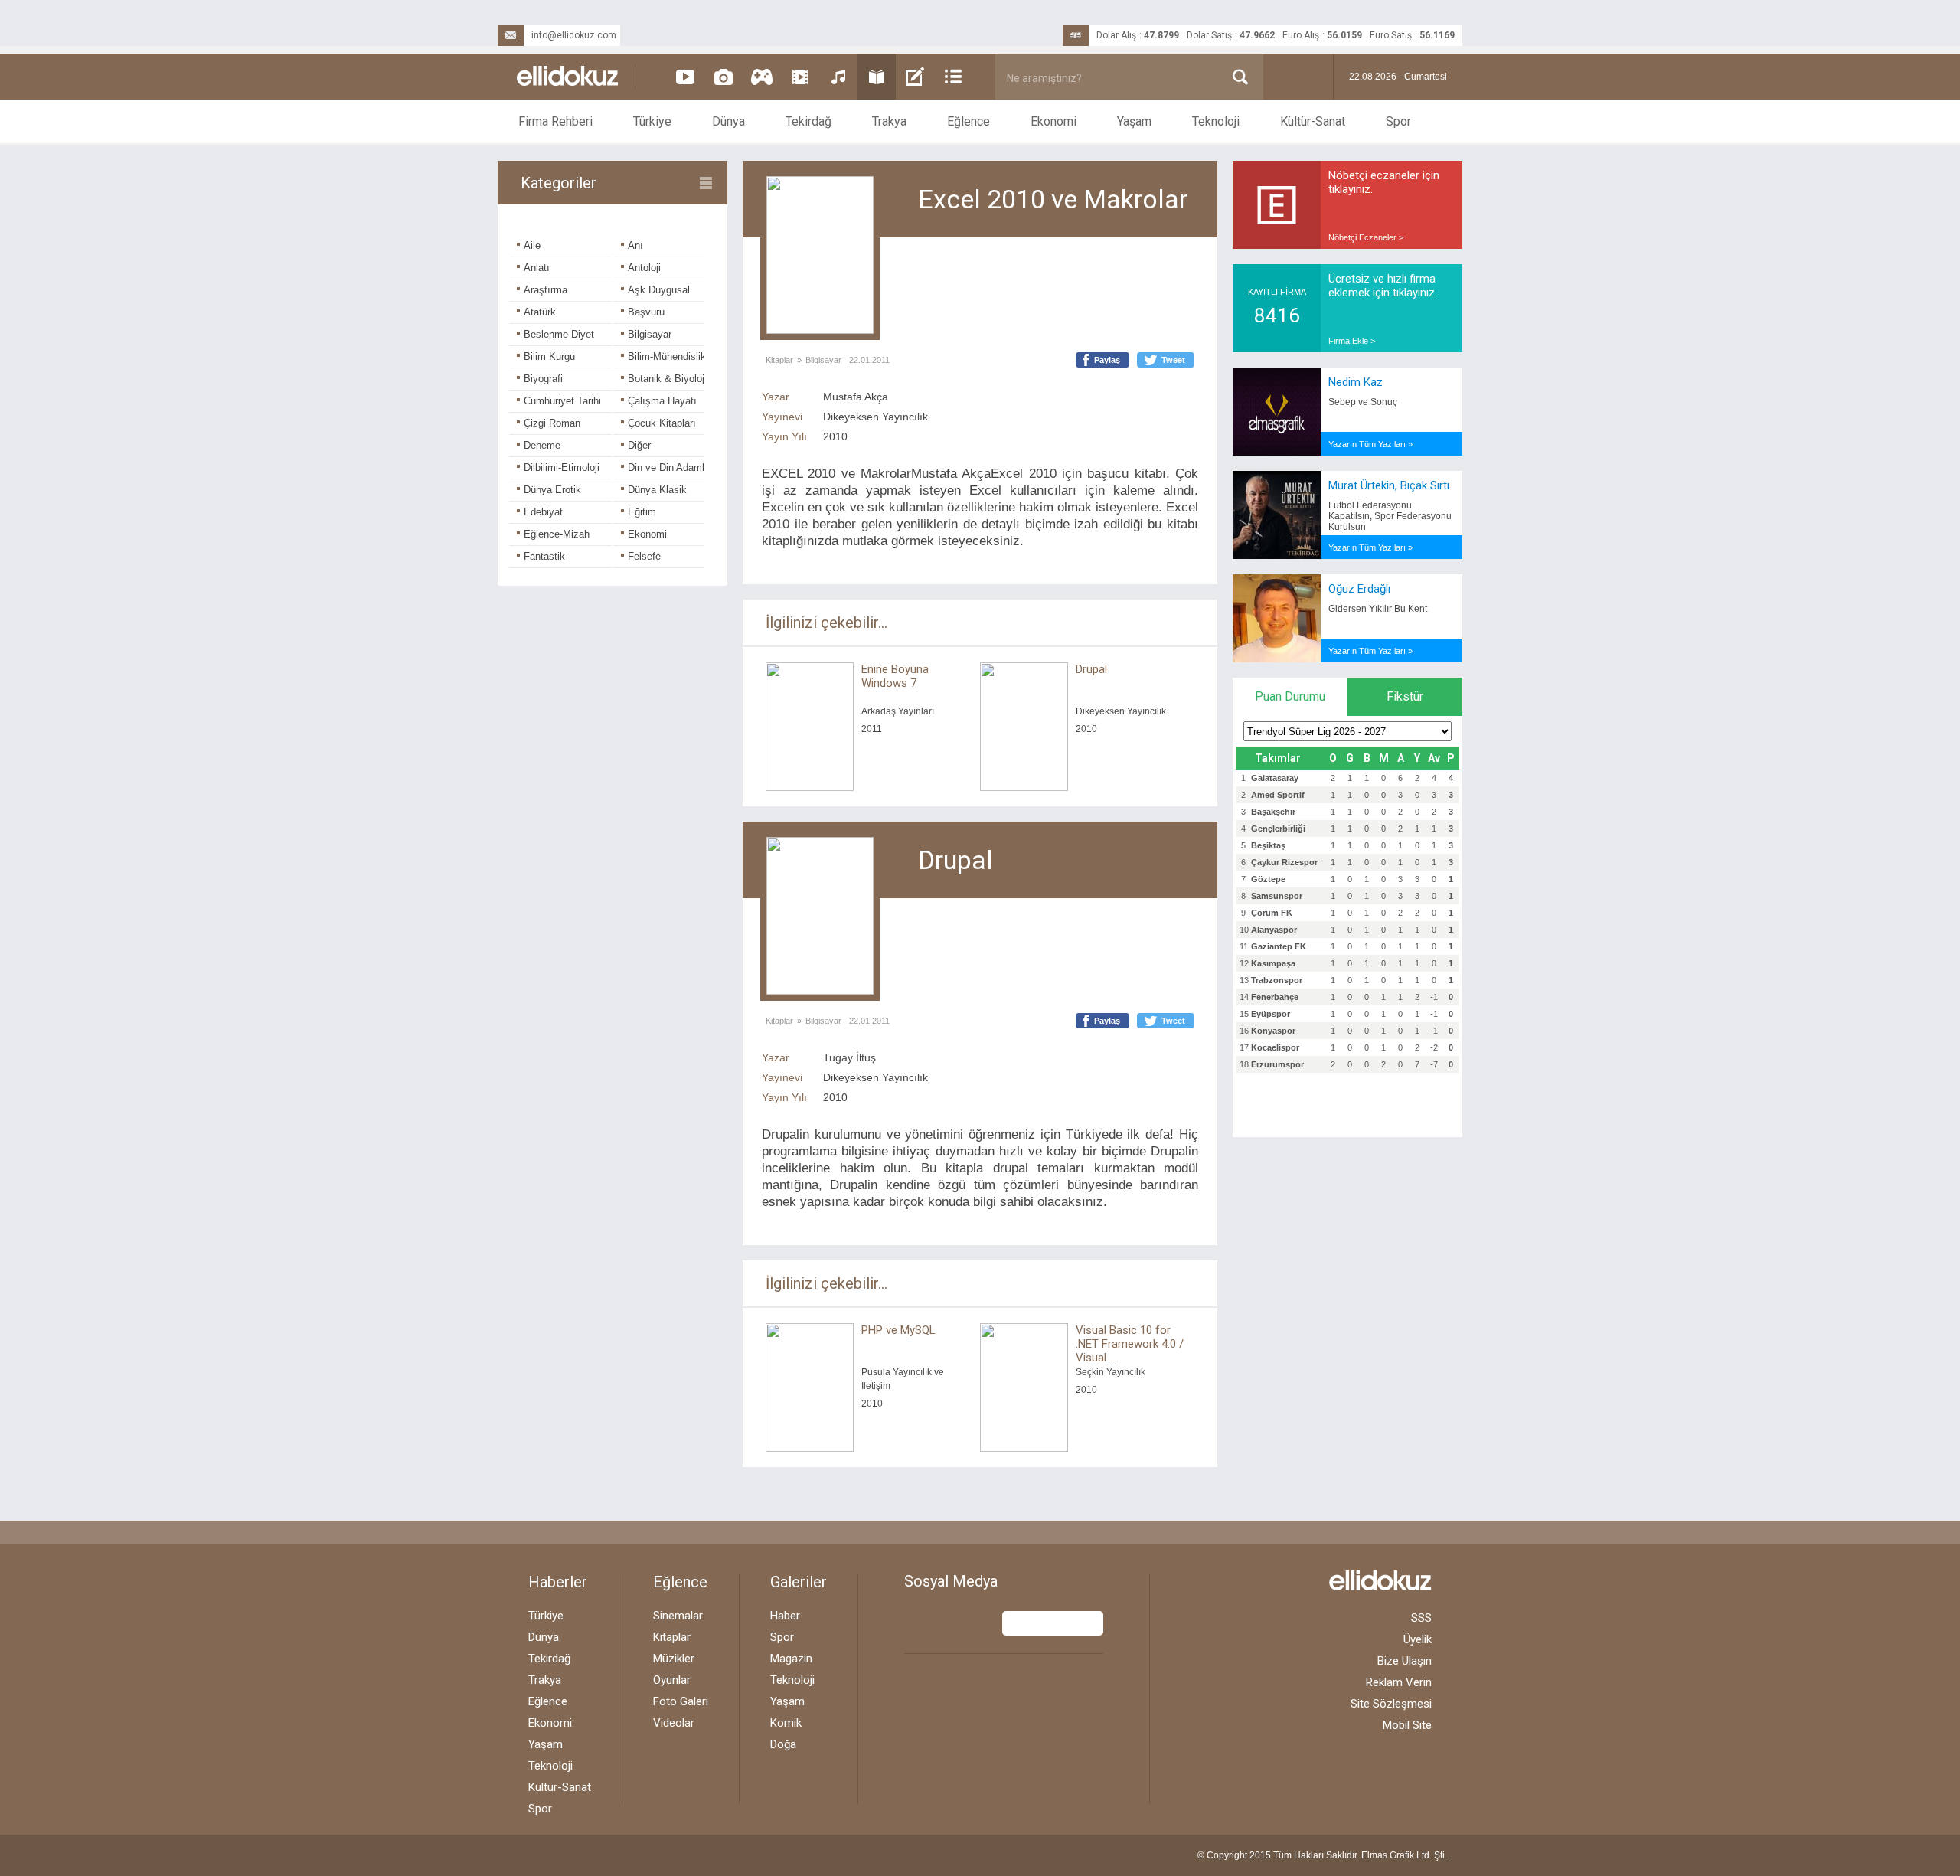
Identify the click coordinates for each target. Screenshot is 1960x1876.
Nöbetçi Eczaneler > (1366, 237)
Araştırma (546, 290)
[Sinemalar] (800, 77)
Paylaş (1107, 360)
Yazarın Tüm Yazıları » (1370, 444)
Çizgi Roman (552, 423)
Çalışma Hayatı (662, 401)
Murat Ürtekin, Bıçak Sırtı (1389, 485)
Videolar (674, 1723)
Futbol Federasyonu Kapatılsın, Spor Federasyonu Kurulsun (1390, 516)
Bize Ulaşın (1405, 1661)
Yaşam (1134, 121)
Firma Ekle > (1352, 341)
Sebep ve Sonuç (1363, 402)
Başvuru (646, 312)
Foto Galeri (681, 1701)
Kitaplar (779, 360)
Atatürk (540, 312)
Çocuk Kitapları (662, 423)
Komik (786, 1723)
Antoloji (644, 268)
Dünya (728, 121)
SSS (1421, 1618)
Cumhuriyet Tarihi (562, 401)
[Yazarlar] (915, 77)
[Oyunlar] (762, 77)
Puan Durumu (1290, 696)
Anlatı (537, 268)
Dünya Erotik (552, 490)
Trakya (889, 121)
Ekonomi (1053, 121)
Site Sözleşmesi (1391, 1704)
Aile (532, 245)
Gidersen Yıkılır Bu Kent (1378, 609)
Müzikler (674, 1659)
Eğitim (642, 512)
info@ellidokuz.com (574, 35)
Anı (635, 245)
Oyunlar (672, 1680)
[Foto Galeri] (724, 77)
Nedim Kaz (1356, 382)
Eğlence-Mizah (557, 534)
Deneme (542, 445)
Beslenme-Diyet (559, 334)
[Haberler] (953, 77)
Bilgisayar (650, 334)
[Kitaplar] (877, 77)
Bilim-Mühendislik (667, 356)
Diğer (639, 445)
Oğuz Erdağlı (1359, 589)
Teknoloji (1216, 121)
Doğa (783, 1744)
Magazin (791, 1659)
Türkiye (652, 121)
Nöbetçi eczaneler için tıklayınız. (1384, 182)
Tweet (1173, 360)
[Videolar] (685, 77)
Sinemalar (678, 1616)
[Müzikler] (838, 77)
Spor (1398, 121)
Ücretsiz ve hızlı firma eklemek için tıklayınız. (1383, 286)
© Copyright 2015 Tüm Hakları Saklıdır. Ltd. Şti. (1322, 1855)
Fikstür (1405, 696)
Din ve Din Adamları (672, 467)
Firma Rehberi (555, 121)
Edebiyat (543, 512)
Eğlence (969, 121)
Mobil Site (1407, 1725)
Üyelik (1418, 1639)
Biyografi (543, 379)
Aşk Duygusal (659, 290)
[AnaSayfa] (568, 77)
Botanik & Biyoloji (667, 379)
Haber (785, 1616)
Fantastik (544, 556)
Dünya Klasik (657, 490)
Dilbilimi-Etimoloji (562, 467)
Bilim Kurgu (549, 356)
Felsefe (644, 556)
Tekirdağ (808, 121)
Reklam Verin (1399, 1682)
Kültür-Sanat (1313, 121)
